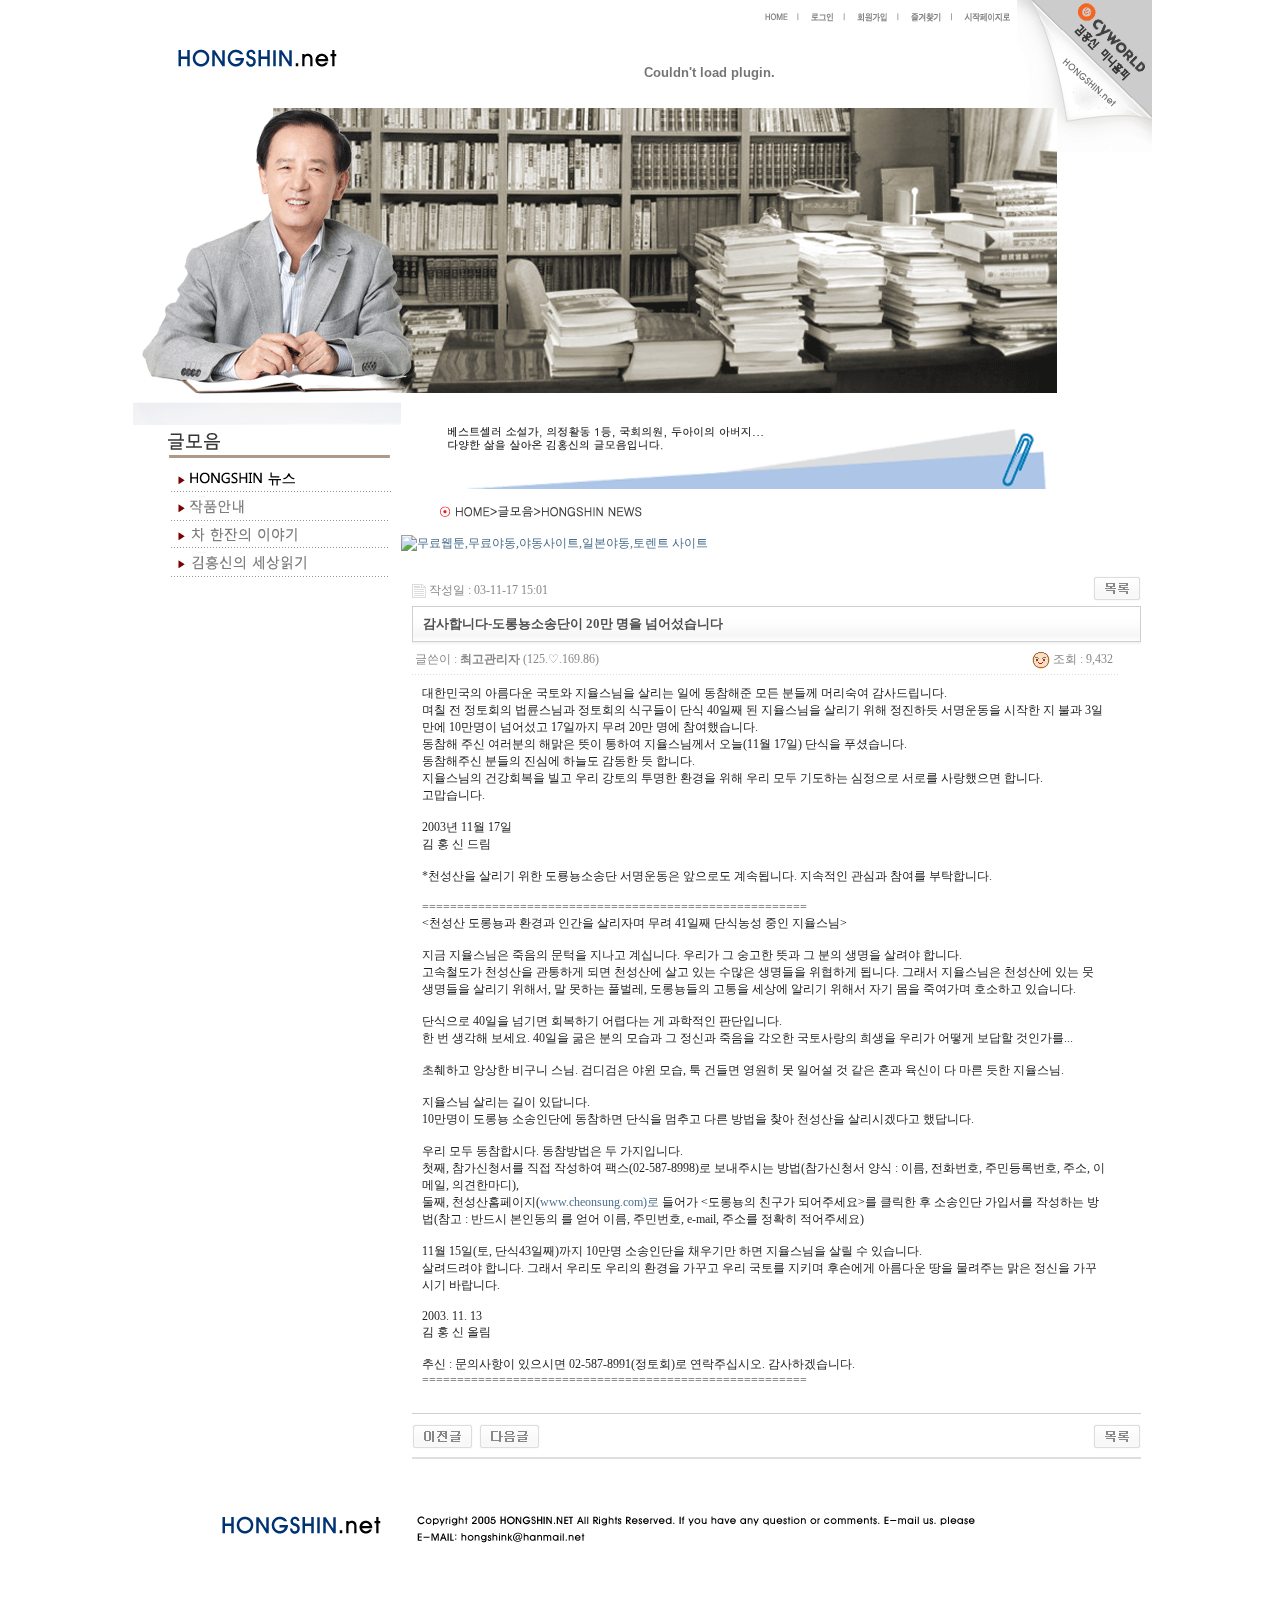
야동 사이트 (432, 1482)
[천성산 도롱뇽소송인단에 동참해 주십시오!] (509, 1435)
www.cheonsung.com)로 (599, 1202)
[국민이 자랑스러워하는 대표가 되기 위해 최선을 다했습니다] (442, 1435)
